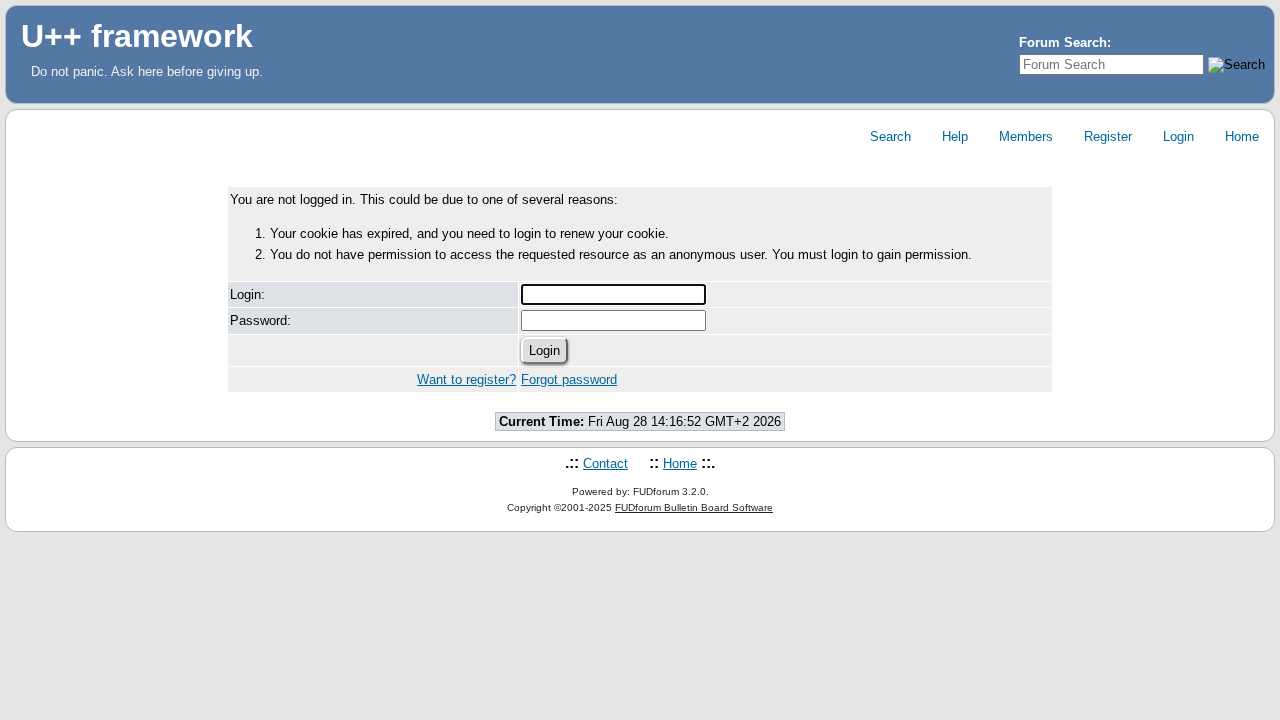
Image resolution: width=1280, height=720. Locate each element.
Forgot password (569, 379)
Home (1240, 136)
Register (1106, 136)
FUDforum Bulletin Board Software (694, 507)
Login (1176, 136)
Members (1024, 136)
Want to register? (466, 379)
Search (888, 136)
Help (953, 136)
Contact (605, 463)
